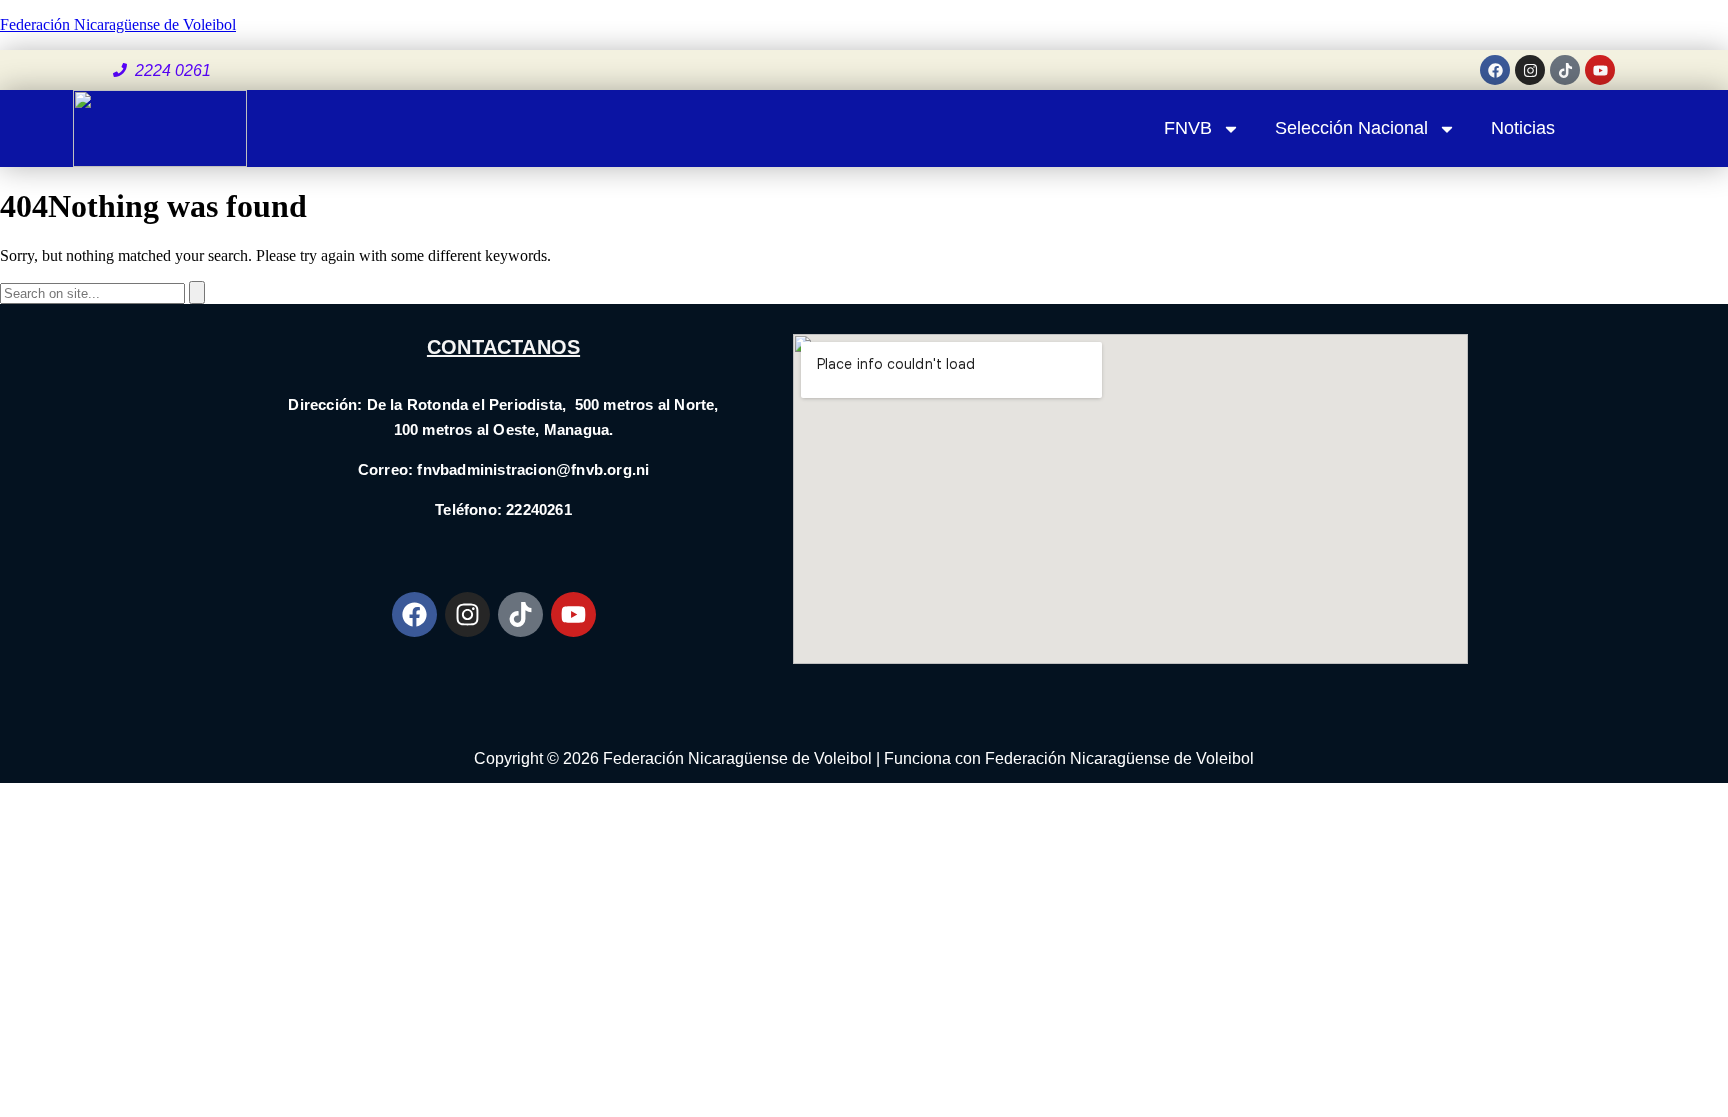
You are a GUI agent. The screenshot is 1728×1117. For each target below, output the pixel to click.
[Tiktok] (1565, 70)
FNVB (1188, 128)
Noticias (1523, 128)
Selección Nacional (1351, 128)
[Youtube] (1600, 70)
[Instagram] (1530, 70)
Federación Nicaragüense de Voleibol (118, 24)
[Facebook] (1495, 70)
